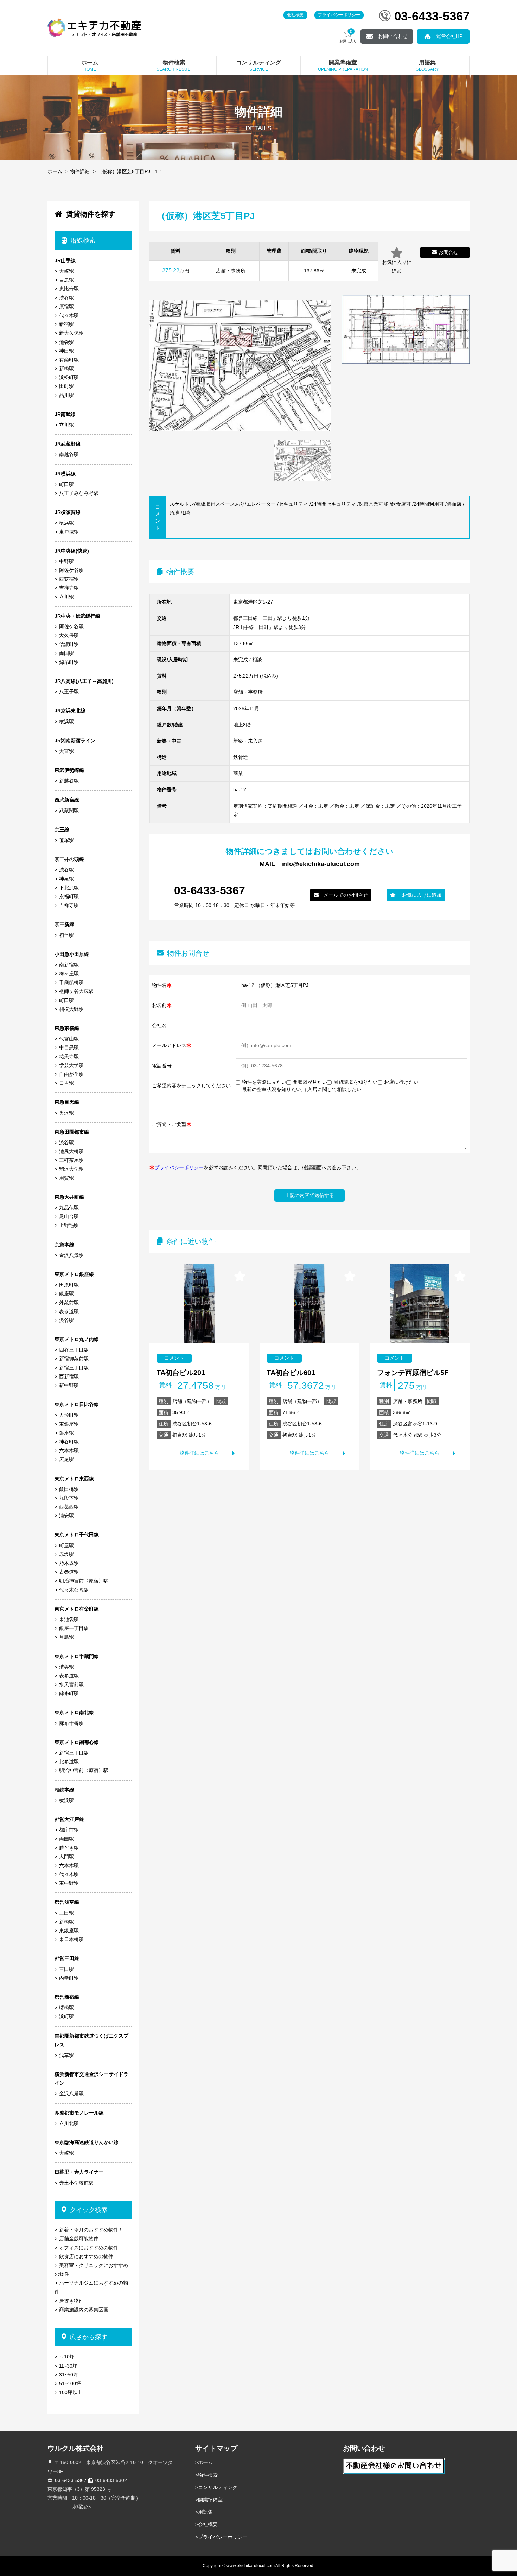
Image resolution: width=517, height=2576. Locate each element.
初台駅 (66, 935)
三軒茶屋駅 (71, 1160)
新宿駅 (66, 324)
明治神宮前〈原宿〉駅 (84, 1581)
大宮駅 (66, 751)
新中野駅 (69, 1385)
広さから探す (89, 2337)
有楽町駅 (69, 360)
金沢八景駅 (71, 1255)
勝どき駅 (69, 1848)
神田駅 (66, 351)
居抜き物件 (71, 2301)
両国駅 (66, 653)
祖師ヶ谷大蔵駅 (76, 991)
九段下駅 (69, 1498)
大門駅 (66, 1857)
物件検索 (208, 2475)
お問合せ (448, 252)
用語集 (205, 2512)
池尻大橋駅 (71, 1151)
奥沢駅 (66, 1113)
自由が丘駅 (71, 1074)
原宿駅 (66, 307)
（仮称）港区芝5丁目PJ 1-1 (130, 171)
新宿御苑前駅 (74, 1359)
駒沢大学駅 (71, 1169)
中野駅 (66, 561)
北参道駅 (69, 1762)
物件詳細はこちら (199, 1453)
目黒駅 (66, 280)
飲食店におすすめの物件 (86, 2256)
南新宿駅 (69, 965)
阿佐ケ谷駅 (71, 570)
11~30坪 (68, 2366)
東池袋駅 (69, 1619)
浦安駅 (66, 1516)
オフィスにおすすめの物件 (89, 2248)
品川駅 (66, 395)
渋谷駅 (66, 298)
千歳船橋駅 (71, 982)
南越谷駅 (69, 454)
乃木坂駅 (69, 1563)
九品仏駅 (69, 1208)
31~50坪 (69, 2375)
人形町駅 (69, 1415)
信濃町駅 (69, 644)
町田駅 (66, 484)
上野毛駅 (69, 1225)
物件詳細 (80, 171)
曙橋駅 (66, 2008)
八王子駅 (69, 692)
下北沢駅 (69, 888)
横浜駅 (66, 523)
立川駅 (66, 425)
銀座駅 (66, 1293)
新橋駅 (66, 369)
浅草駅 (66, 2055)
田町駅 (66, 386)
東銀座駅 (69, 1424)
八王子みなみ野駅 (79, 493)
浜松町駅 (69, 377)
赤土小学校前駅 (76, 2183)
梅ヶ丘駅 (69, 974)
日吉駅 (66, 1083)
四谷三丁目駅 (74, 1350)
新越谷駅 (69, 781)
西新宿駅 (69, 1377)
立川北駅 (69, 2123)
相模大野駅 (71, 1009)
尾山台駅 (69, 1216)
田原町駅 (69, 1285)
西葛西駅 (69, 1507)
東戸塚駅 (69, 532)
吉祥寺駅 (69, 588)
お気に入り (348, 36)
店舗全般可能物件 (79, 2238)
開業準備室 (210, 2500)
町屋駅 (66, 1545)
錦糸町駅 (69, 662)
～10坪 (67, 2357)
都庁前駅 (69, 1830)
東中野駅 (69, 1883)
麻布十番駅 (71, 1723)
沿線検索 (83, 240)
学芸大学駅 (71, 1065)
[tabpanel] (302, 461)
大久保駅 (69, 635)
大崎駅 (66, 271)
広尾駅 (66, 1459)
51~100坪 (70, 2383)
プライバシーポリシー (339, 15)
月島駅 (66, 1637)
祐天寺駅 (69, 1057)
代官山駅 (69, 1039)
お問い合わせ (393, 36)
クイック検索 (89, 2210)
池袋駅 (66, 342)
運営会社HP (449, 36)
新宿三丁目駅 (74, 1368)
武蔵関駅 (69, 811)
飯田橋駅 (69, 1489)
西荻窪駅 (69, 579)
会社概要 (295, 15)
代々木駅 (69, 315)
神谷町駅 (69, 1442)
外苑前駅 (69, 1303)
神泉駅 (66, 879)
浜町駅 (66, 2016)
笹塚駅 (66, 840)
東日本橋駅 (71, 1939)
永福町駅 (69, 896)
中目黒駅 (69, 1047)
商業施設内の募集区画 (84, 2310)
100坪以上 (71, 2392)
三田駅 (66, 1913)
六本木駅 (69, 1450)
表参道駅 (69, 1311)
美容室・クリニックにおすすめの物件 (91, 2270)
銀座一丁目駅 (74, 1628)
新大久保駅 (71, 333)
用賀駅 (66, 1178)
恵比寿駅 (69, 289)
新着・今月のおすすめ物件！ (91, 2230)
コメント (174, 1358)
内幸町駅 (69, 1978)
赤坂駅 (66, 1554)
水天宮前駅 (71, 1684)
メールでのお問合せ (346, 895)
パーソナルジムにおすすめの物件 (91, 2287)
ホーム (55, 171)
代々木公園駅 (74, 1590)
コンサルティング (218, 2487)
